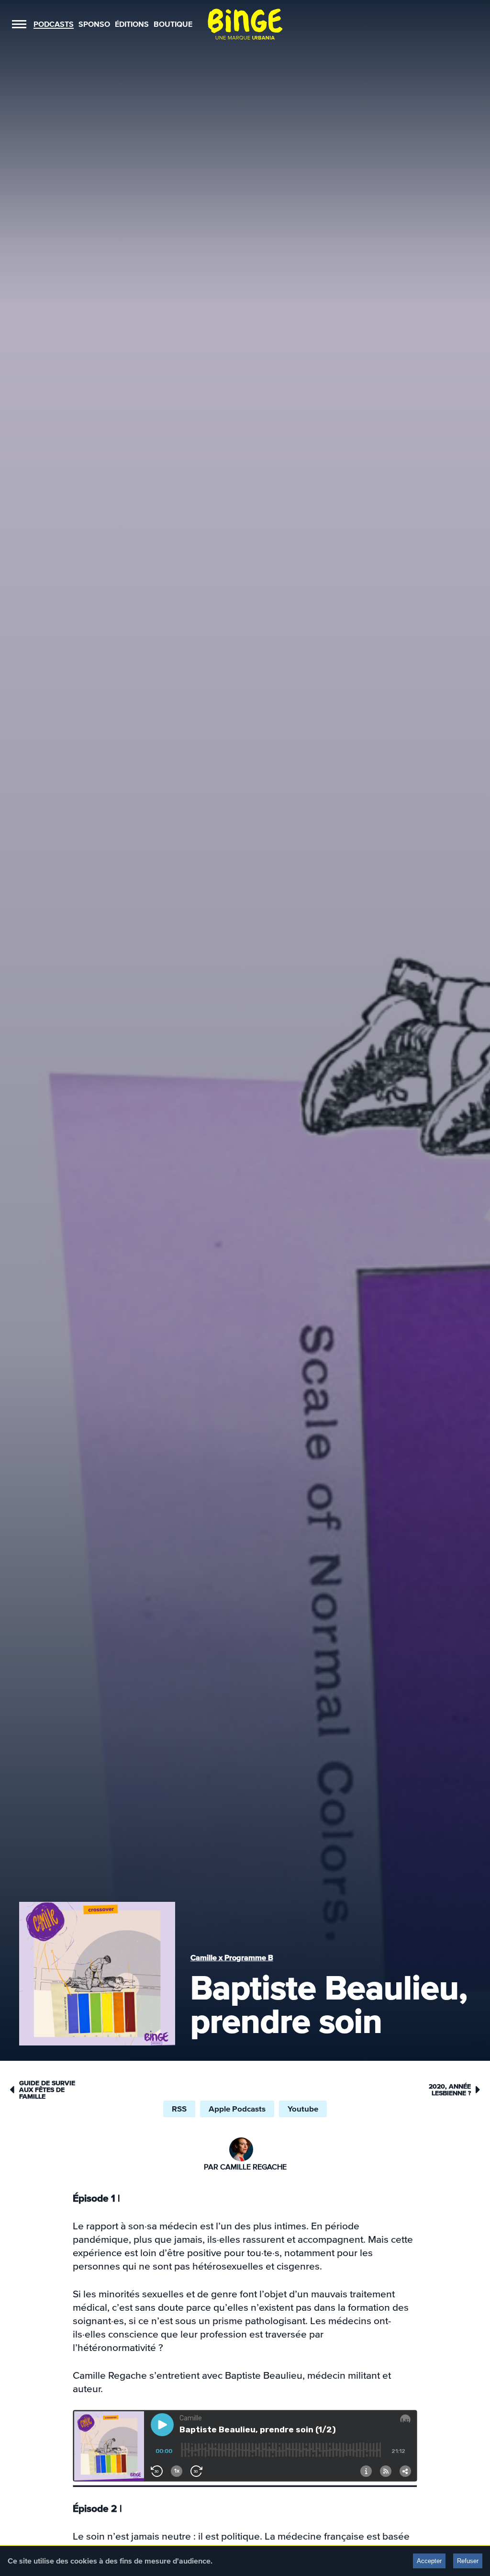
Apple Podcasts (237, 2109)
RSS (179, 2109)
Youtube (303, 2109)
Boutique (173, 24)
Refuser (468, 2561)
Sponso (94, 24)
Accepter (429, 2561)
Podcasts (54, 24)
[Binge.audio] (245, 24)
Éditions (132, 24)
